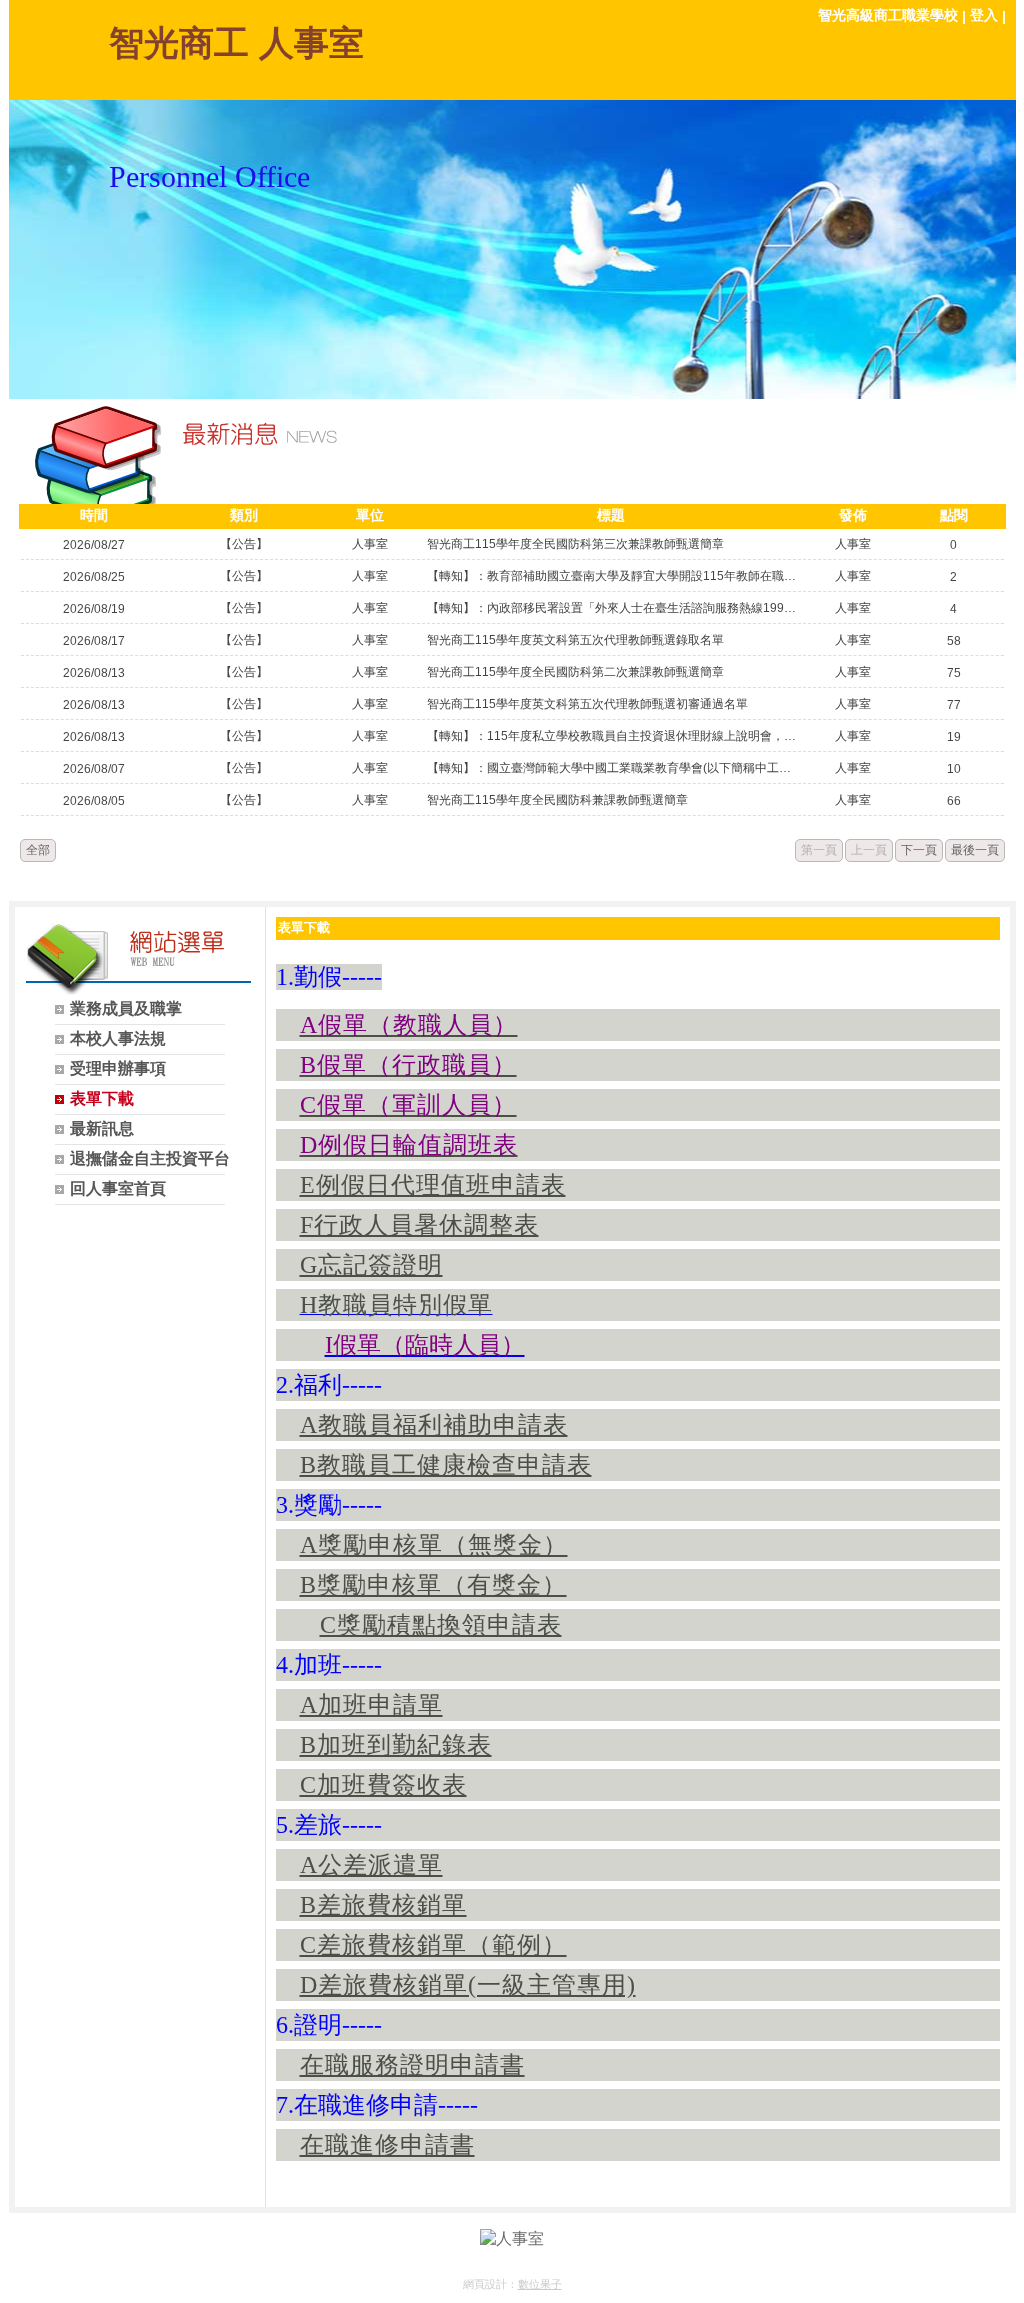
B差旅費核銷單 (383, 1905)
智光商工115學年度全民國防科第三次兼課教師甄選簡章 (575, 544)
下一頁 (919, 850)
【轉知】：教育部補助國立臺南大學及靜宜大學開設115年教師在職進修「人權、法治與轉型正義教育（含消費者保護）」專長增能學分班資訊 (611, 576)
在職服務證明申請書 (412, 2065)
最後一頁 (975, 850)
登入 (984, 15)
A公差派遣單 (371, 1865)
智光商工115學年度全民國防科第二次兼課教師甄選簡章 (575, 672)
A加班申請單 (371, 1705)
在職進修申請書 (387, 2145)
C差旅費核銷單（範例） (433, 1945)
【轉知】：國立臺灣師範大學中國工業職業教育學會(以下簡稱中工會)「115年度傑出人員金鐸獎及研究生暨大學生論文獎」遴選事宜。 (611, 768)
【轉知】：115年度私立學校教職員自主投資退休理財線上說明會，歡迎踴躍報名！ (611, 736)
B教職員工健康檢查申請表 (446, 1465)
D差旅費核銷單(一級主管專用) (468, 1985)
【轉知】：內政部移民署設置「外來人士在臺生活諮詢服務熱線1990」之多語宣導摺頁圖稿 (611, 608)
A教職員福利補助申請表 (434, 1425)
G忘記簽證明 (371, 1265)
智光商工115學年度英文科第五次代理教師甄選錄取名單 (575, 640)
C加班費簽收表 (383, 1785)
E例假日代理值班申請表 (433, 1185)
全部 (38, 850)
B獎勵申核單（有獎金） (433, 1585)
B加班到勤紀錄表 (396, 1745)
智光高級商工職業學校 (888, 15)
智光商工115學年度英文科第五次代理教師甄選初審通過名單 (587, 704)
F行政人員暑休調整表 (419, 1225)
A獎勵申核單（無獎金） (434, 1545)
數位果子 (540, 2284)
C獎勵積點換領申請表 (441, 1625)
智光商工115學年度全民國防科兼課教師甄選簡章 (557, 800)
